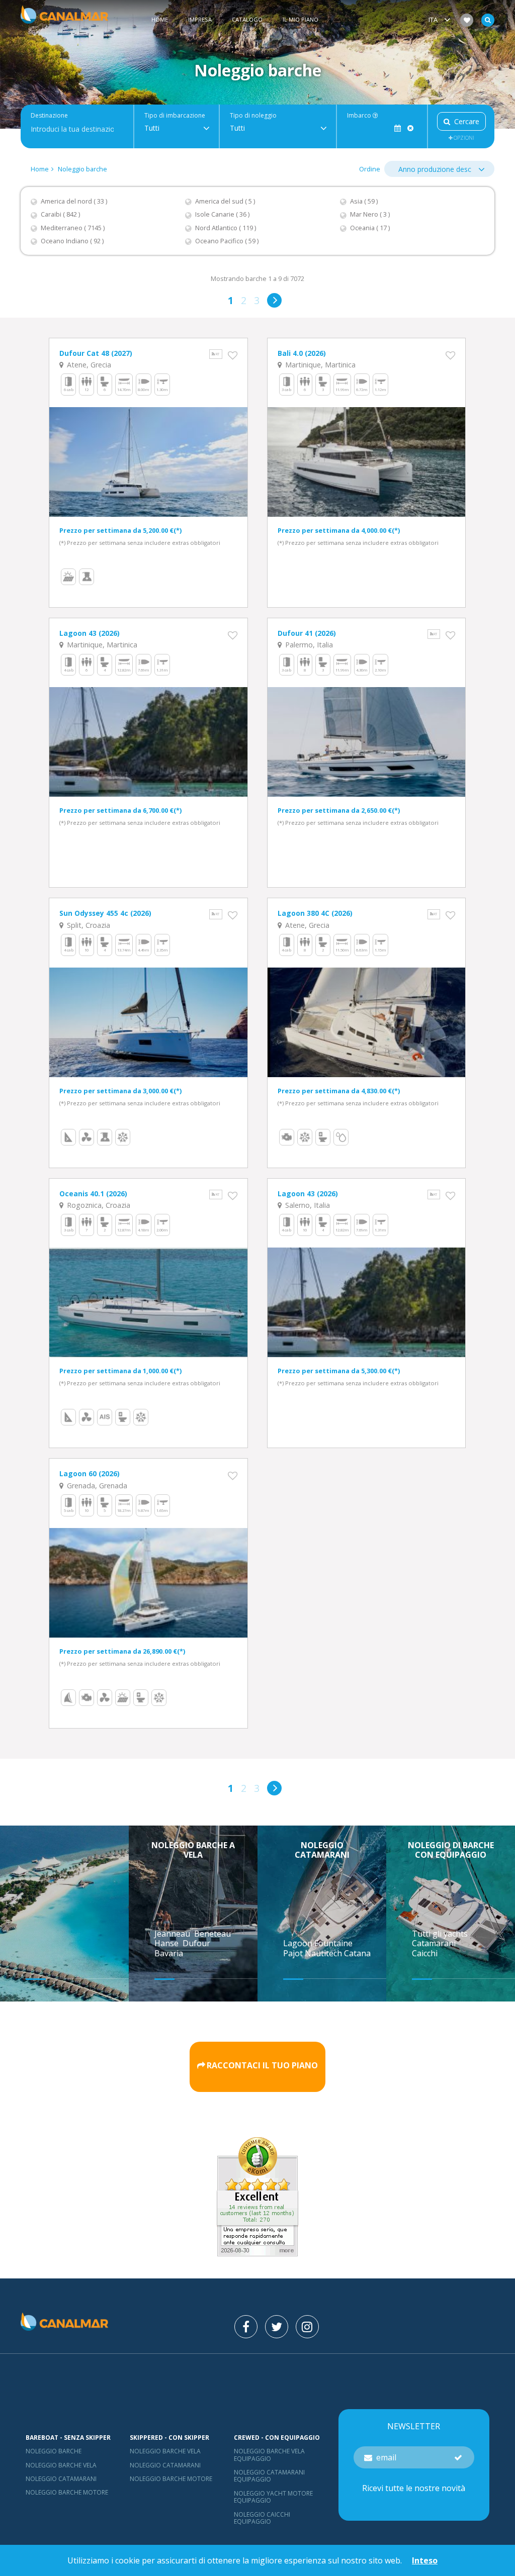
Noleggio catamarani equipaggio (269, 2476)
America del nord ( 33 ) (74, 201)
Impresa (200, 19)
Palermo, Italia (308, 645)
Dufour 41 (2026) (307, 633)
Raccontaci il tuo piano (262, 2066)
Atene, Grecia (88, 365)
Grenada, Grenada (96, 1486)
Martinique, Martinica (319, 365)
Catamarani (434, 1943)
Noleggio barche (82, 169)
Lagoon (299, 1943)
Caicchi (425, 1953)
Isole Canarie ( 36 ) (222, 214)
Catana (357, 1953)
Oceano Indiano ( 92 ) (72, 241)
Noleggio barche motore (67, 2492)
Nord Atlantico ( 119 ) (226, 228)
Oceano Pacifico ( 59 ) (227, 241)
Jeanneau (173, 1934)
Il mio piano (301, 19)
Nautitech (324, 1953)
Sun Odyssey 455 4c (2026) (105, 913)
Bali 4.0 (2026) (302, 353)
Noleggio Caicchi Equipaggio (262, 2518)
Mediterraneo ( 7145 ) (73, 228)
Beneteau (213, 1934)
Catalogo (247, 19)
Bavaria (170, 1953)
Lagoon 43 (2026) (90, 633)
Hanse (167, 1943)
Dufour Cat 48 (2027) (96, 353)
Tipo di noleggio (253, 116)
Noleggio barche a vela (193, 1850)
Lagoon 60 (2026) (90, 1473)
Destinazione (49, 116)
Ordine (370, 169)
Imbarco (360, 116)
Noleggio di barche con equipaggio (451, 1850)
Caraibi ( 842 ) (60, 214)
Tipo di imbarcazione (175, 116)
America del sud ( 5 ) (225, 201)
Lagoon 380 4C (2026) (315, 913)
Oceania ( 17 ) (370, 228)
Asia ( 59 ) (364, 201)
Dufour (197, 1943)
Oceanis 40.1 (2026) (93, 1194)
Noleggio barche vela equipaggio (269, 2455)
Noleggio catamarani (322, 1850)
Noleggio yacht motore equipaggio (273, 2497)
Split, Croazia (88, 925)
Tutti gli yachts (440, 1934)
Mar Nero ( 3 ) (370, 214)
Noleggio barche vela (61, 2465)
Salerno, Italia (307, 1205)
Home (160, 19)
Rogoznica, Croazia (98, 1205)
